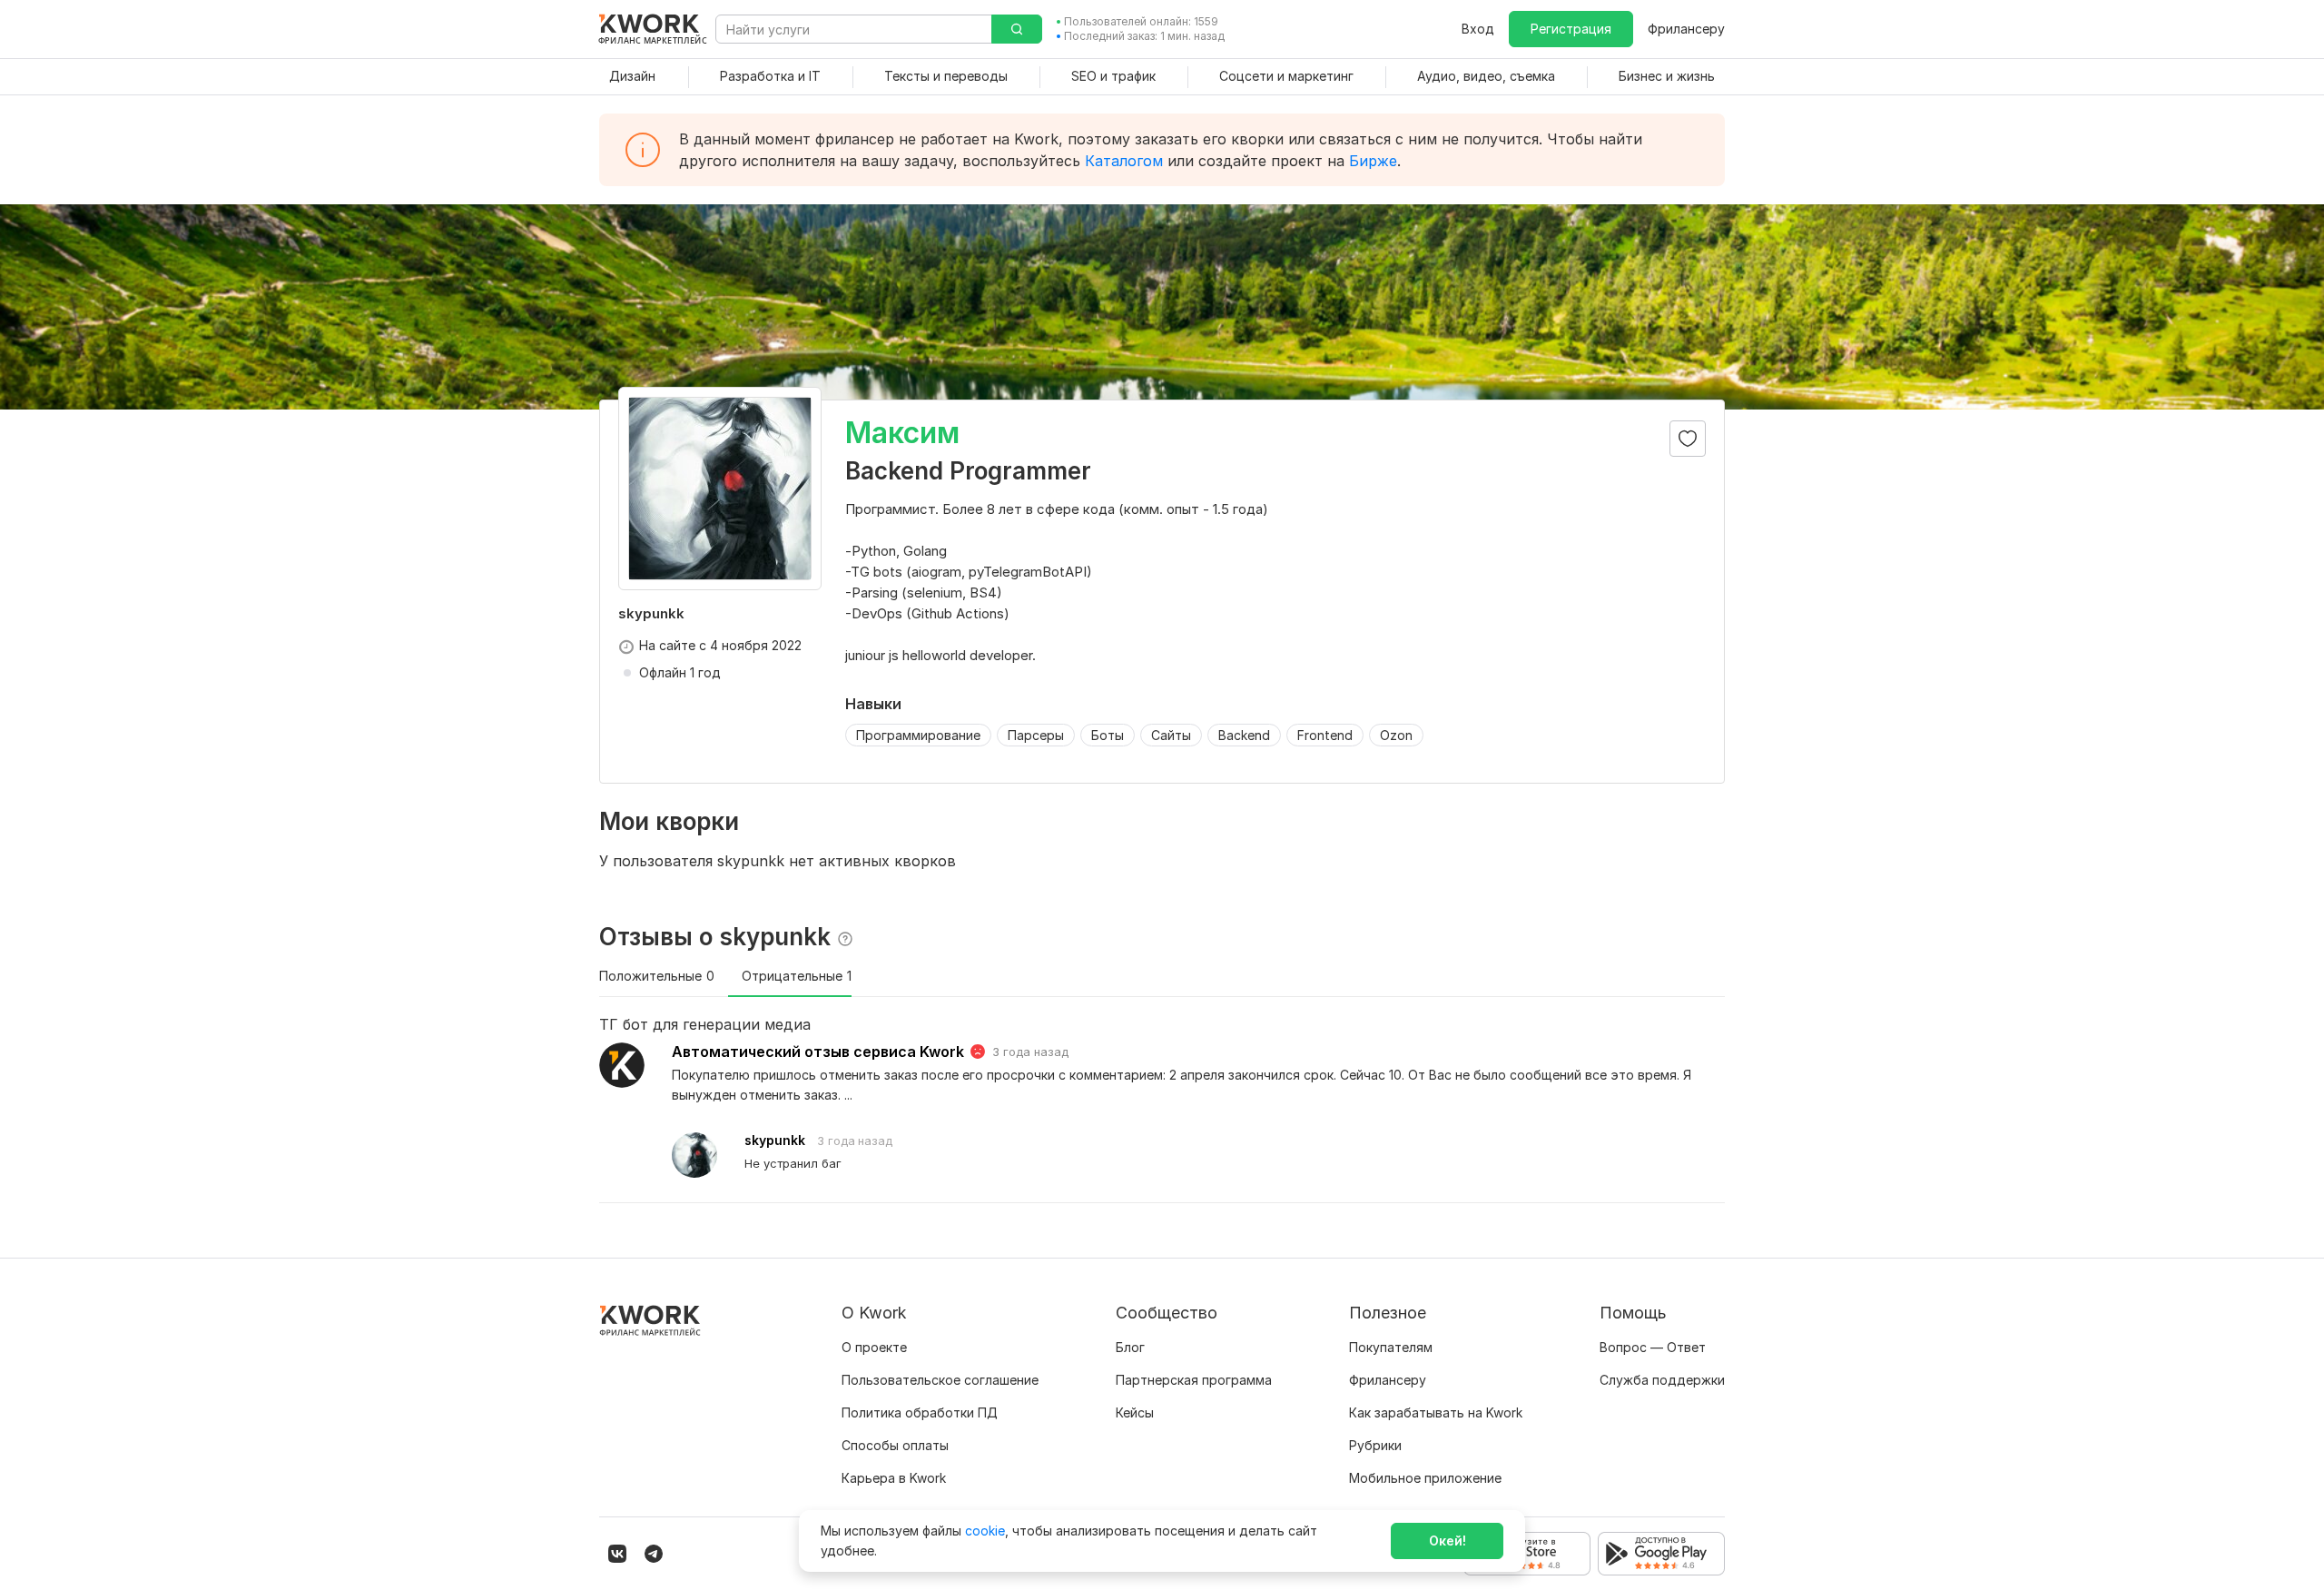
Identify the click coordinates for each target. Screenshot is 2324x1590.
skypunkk (775, 1140)
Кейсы (1135, 1412)
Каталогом (1124, 161)
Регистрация (1571, 29)
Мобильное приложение (1425, 1478)
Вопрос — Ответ (1653, 1347)
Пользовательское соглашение (940, 1380)
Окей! (1448, 1541)
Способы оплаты (895, 1445)
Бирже (1373, 161)
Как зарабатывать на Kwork (1436, 1412)
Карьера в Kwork (894, 1478)
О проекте (874, 1347)
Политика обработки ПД (920, 1412)
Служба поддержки (1662, 1380)
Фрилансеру (1686, 29)
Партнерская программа (1194, 1380)
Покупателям (1391, 1347)
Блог (1130, 1347)
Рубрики (1375, 1445)
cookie (985, 1531)
